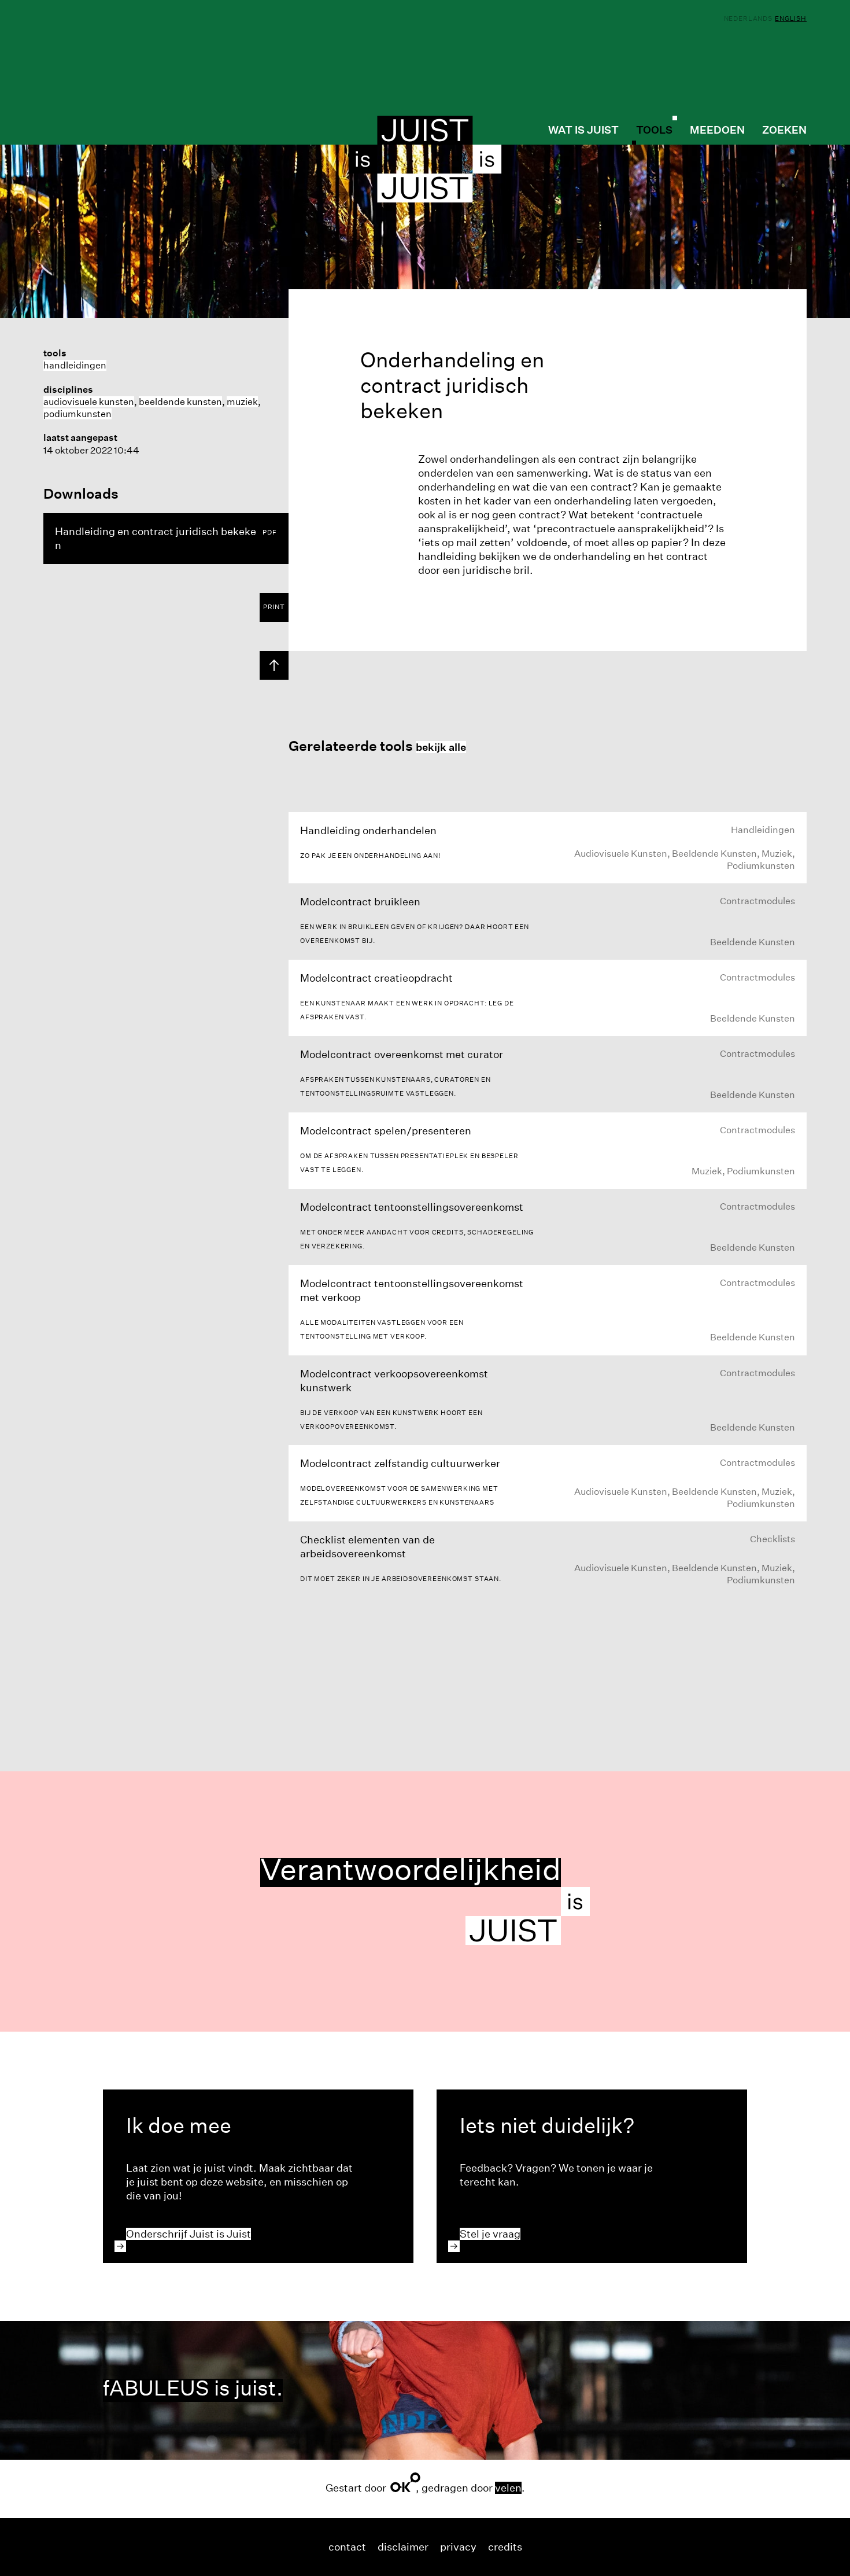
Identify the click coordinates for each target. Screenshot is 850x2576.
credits (505, 2547)
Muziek (242, 402)
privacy (458, 2547)
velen (508, 2488)
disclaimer (403, 2547)
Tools (654, 130)
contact (347, 2547)
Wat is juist (583, 130)
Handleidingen (75, 365)
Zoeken (784, 130)
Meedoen (717, 130)
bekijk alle (441, 747)
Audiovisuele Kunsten (89, 402)
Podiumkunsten (77, 414)
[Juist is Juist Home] (425, 159)
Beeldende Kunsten (180, 402)
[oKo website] (405, 2482)
